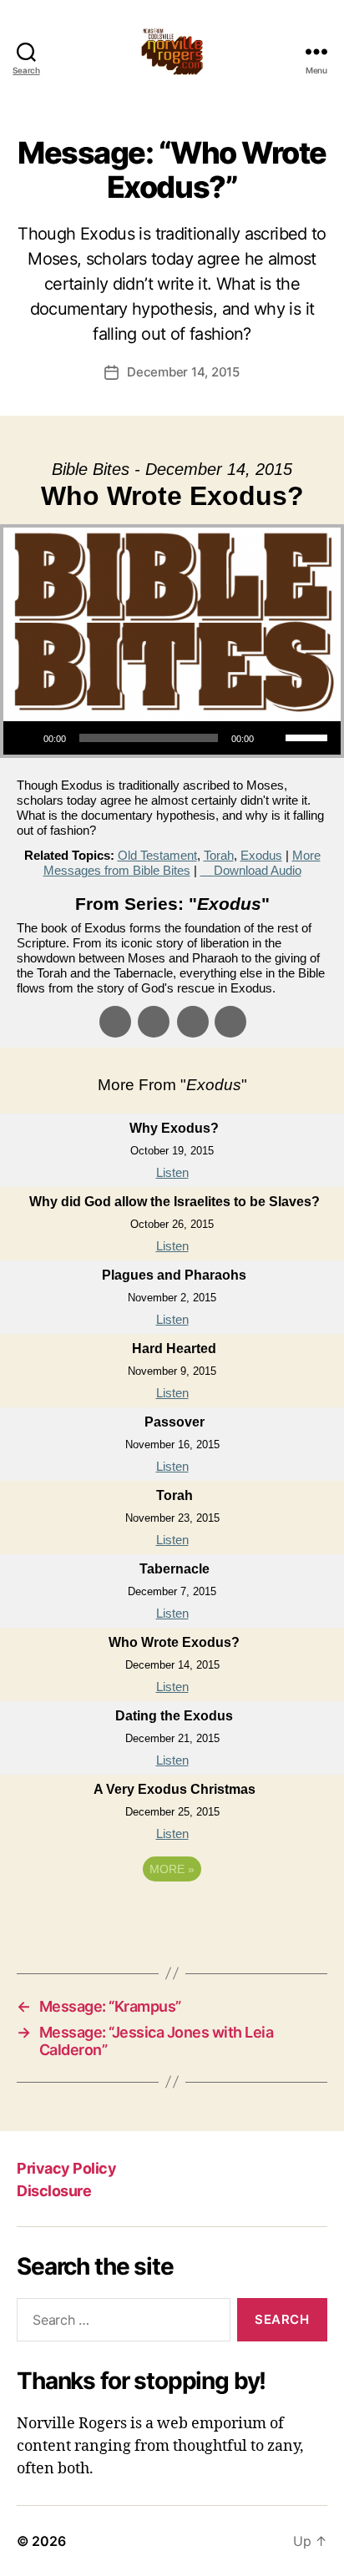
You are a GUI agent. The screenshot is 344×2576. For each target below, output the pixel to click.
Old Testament (157, 855)
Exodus (261, 855)
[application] (172, 738)
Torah (219, 855)
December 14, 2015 (183, 372)
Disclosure (54, 2191)
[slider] (309, 736)
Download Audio (258, 870)
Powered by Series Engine (172, 1915)
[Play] (25, 738)
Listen (172, 1172)
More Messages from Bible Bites (182, 863)
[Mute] (272, 738)
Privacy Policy (66, 2168)
